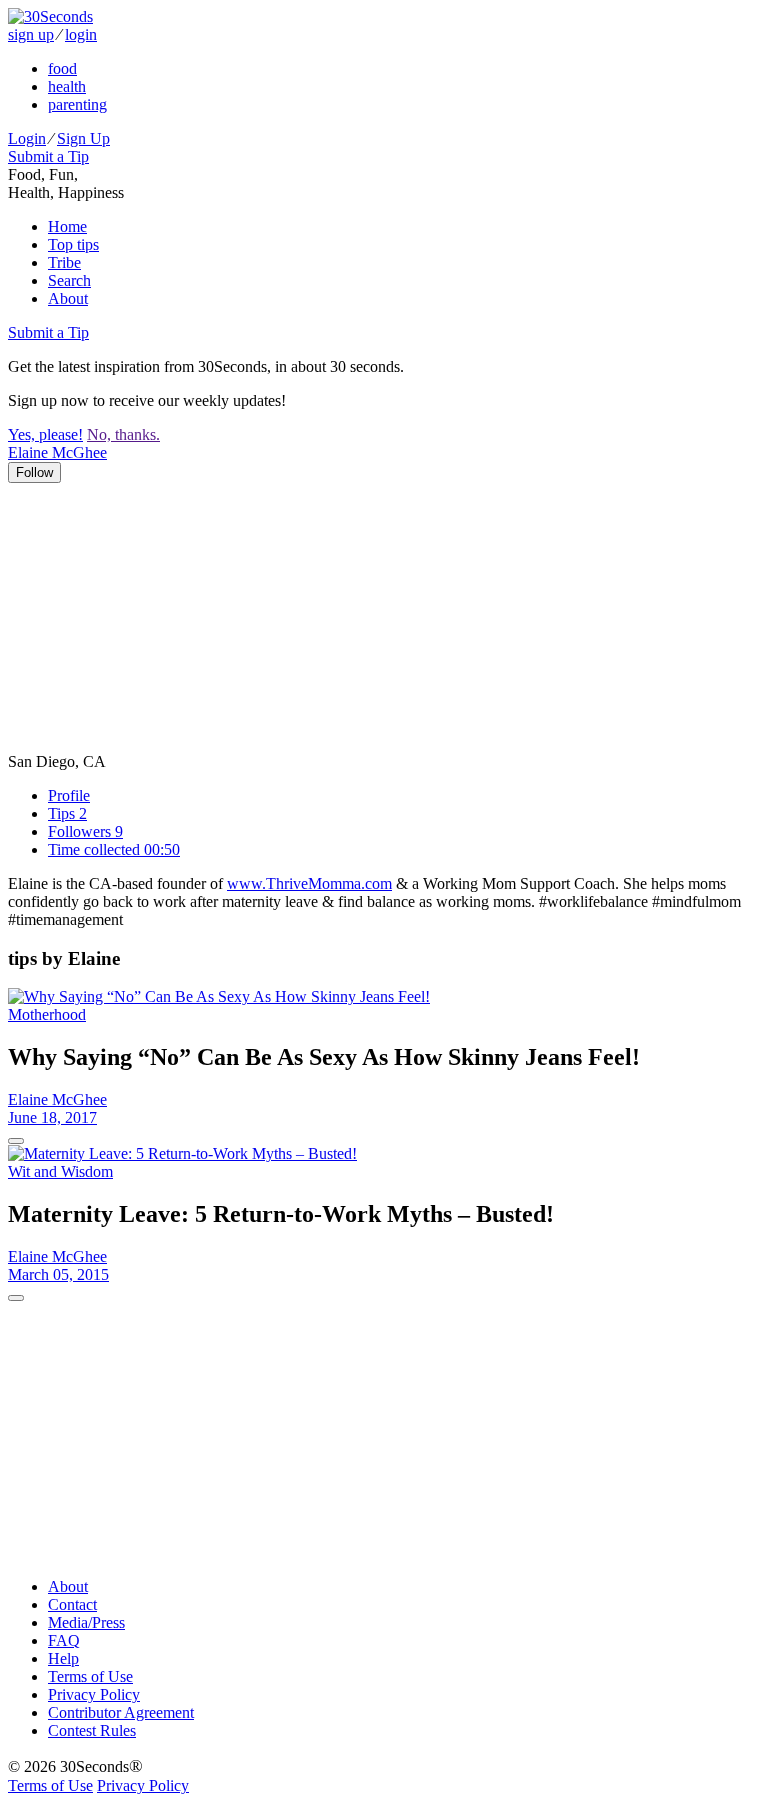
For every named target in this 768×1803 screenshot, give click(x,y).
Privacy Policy (94, 1694)
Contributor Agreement (121, 1712)
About (68, 298)
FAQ (64, 1640)
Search (69, 280)
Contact (72, 1604)
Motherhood (47, 1014)
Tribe (64, 262)
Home (67, 226)
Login (27, 138)
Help (63, 1658)
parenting (77, 104)
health (67, 86)
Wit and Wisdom (60, 1171)
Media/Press (86, 1622)
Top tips (73, 244)
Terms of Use (90, 1676)
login (81, 34)
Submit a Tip (48, 156)
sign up (31, 34)
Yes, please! (45, 434)
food (62, 68)
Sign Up (83, 138)
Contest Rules (92, 1730)
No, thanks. (123, 434)
